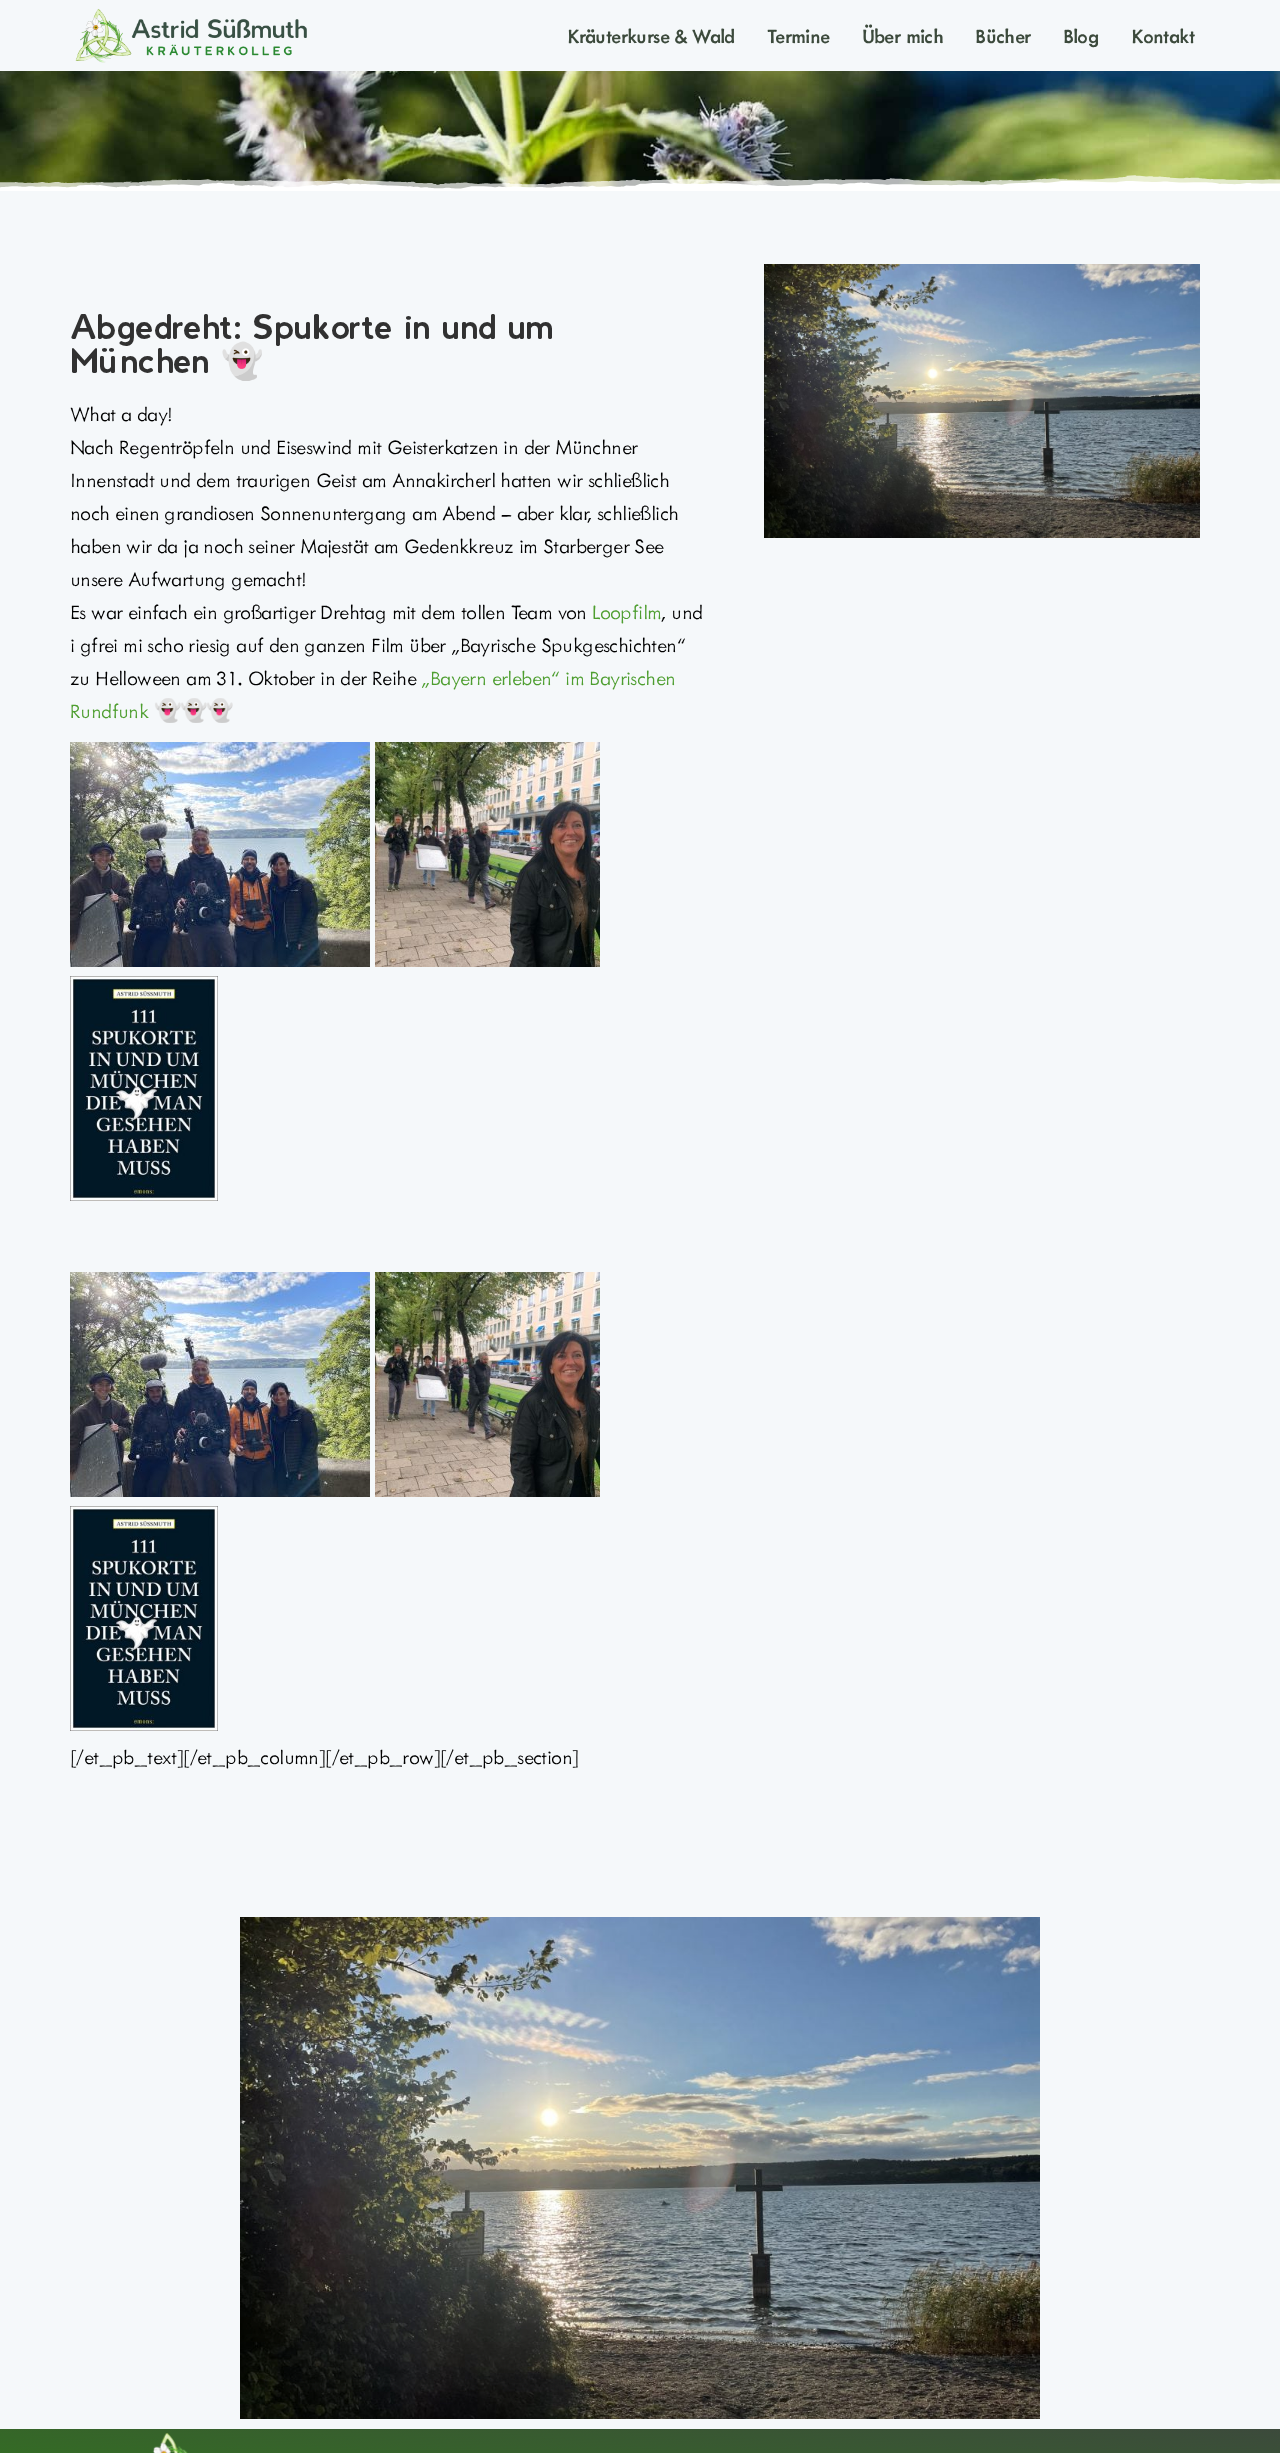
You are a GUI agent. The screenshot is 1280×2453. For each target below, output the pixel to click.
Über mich (903, 35)
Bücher (1002, 35)
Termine (798, 35)
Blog (1081, 35)
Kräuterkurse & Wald (651, 35)
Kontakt (1162, 35)
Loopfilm (626, 611)
